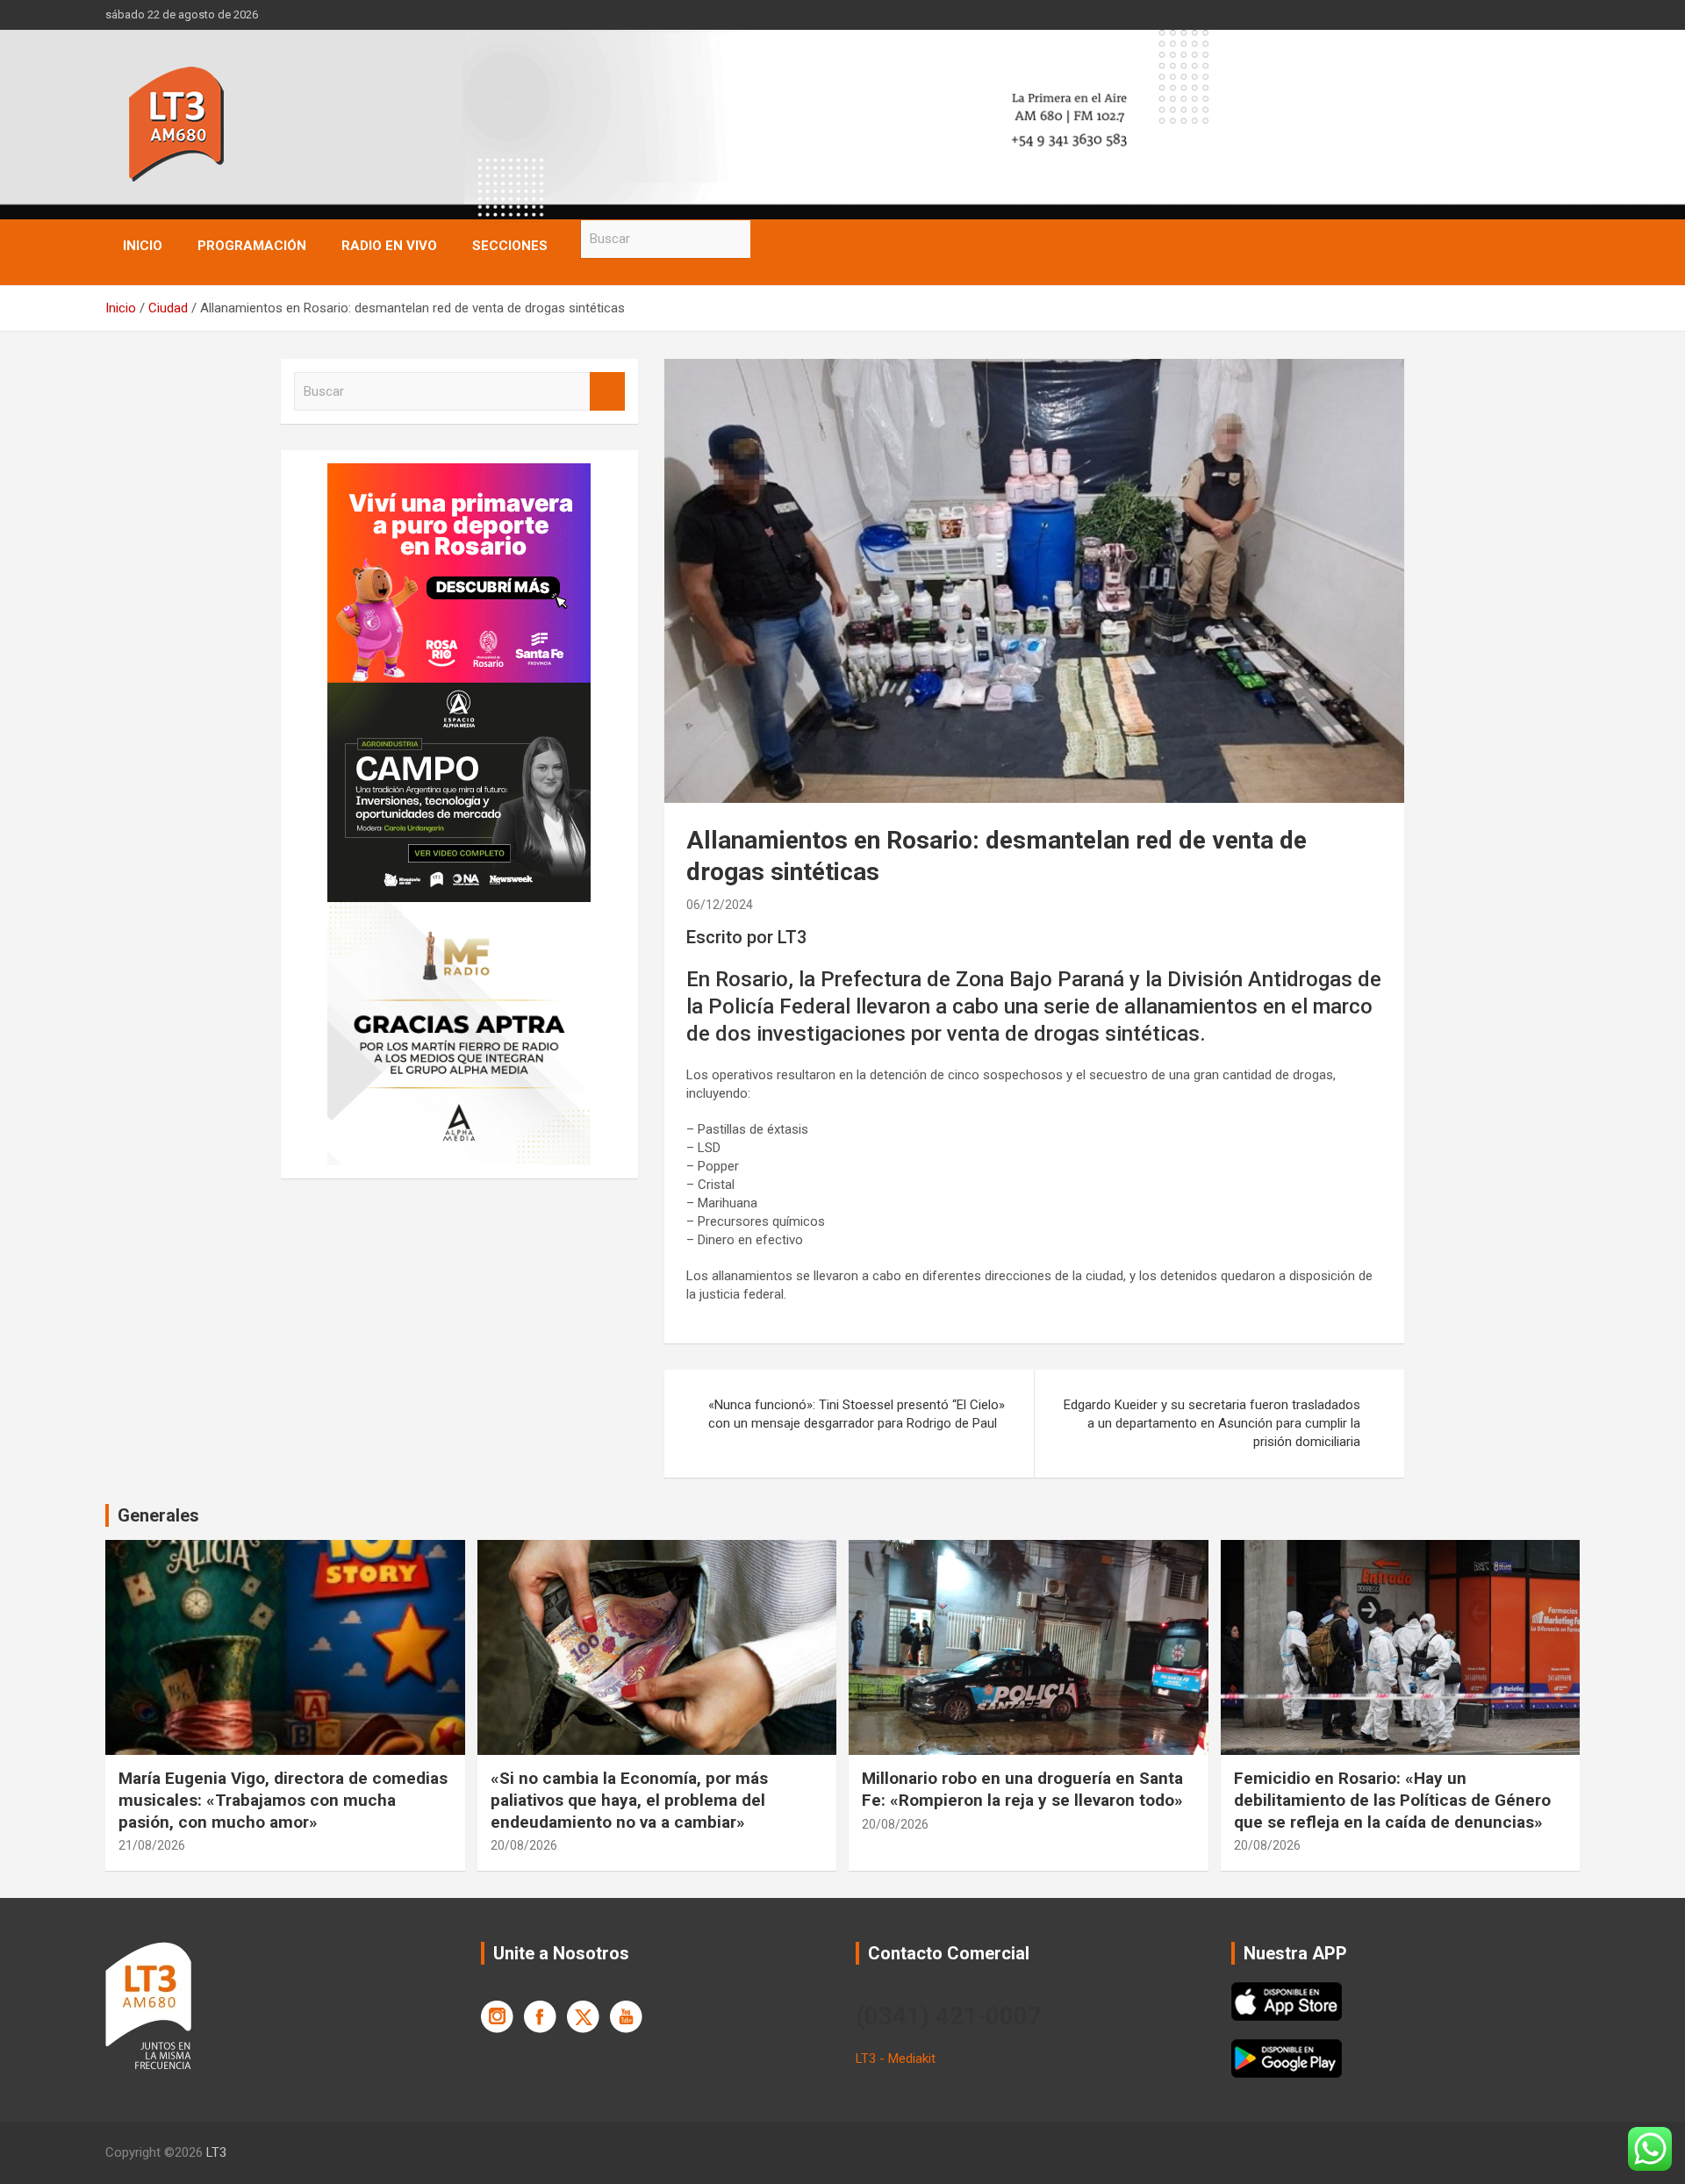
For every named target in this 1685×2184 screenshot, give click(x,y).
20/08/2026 (524, 1845)
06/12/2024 (720, 905)
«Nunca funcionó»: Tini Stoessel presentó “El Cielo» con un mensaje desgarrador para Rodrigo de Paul (857, 1414)
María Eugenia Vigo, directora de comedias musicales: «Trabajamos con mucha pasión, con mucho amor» (283, 1800)
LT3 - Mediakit (896, 2059)
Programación (252, 246)
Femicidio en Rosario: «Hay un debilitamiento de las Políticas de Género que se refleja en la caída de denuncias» (1392, 1800)
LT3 (216, 2152)
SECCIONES (510, 246)
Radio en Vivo (389, 246)
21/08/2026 (152, 1845)
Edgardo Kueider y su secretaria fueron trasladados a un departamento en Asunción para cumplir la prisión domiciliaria (1212, 1423)
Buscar (768, 239)
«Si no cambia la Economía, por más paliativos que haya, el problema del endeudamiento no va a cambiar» (629, 1800)
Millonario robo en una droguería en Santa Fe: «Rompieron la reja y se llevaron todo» (1022, 1789)
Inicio (143, 246)
